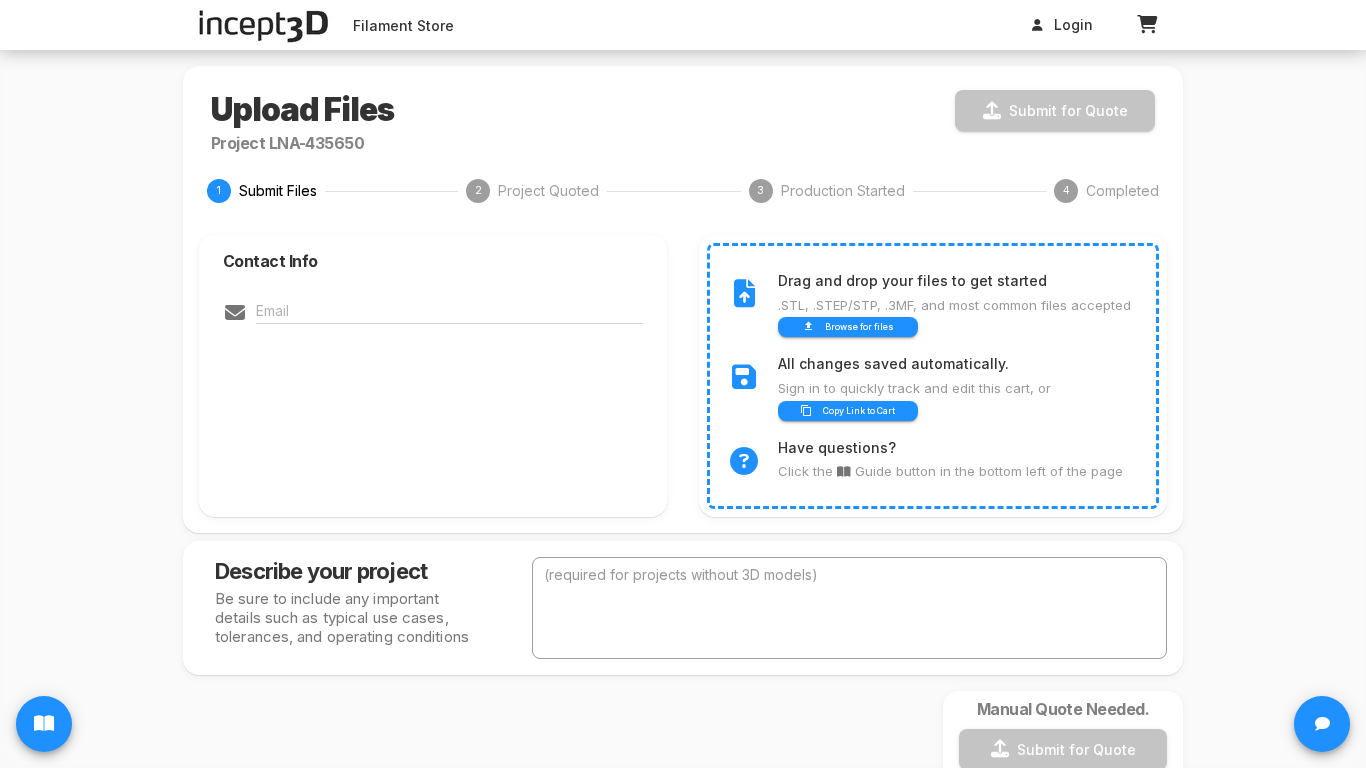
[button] (1147, 25)
